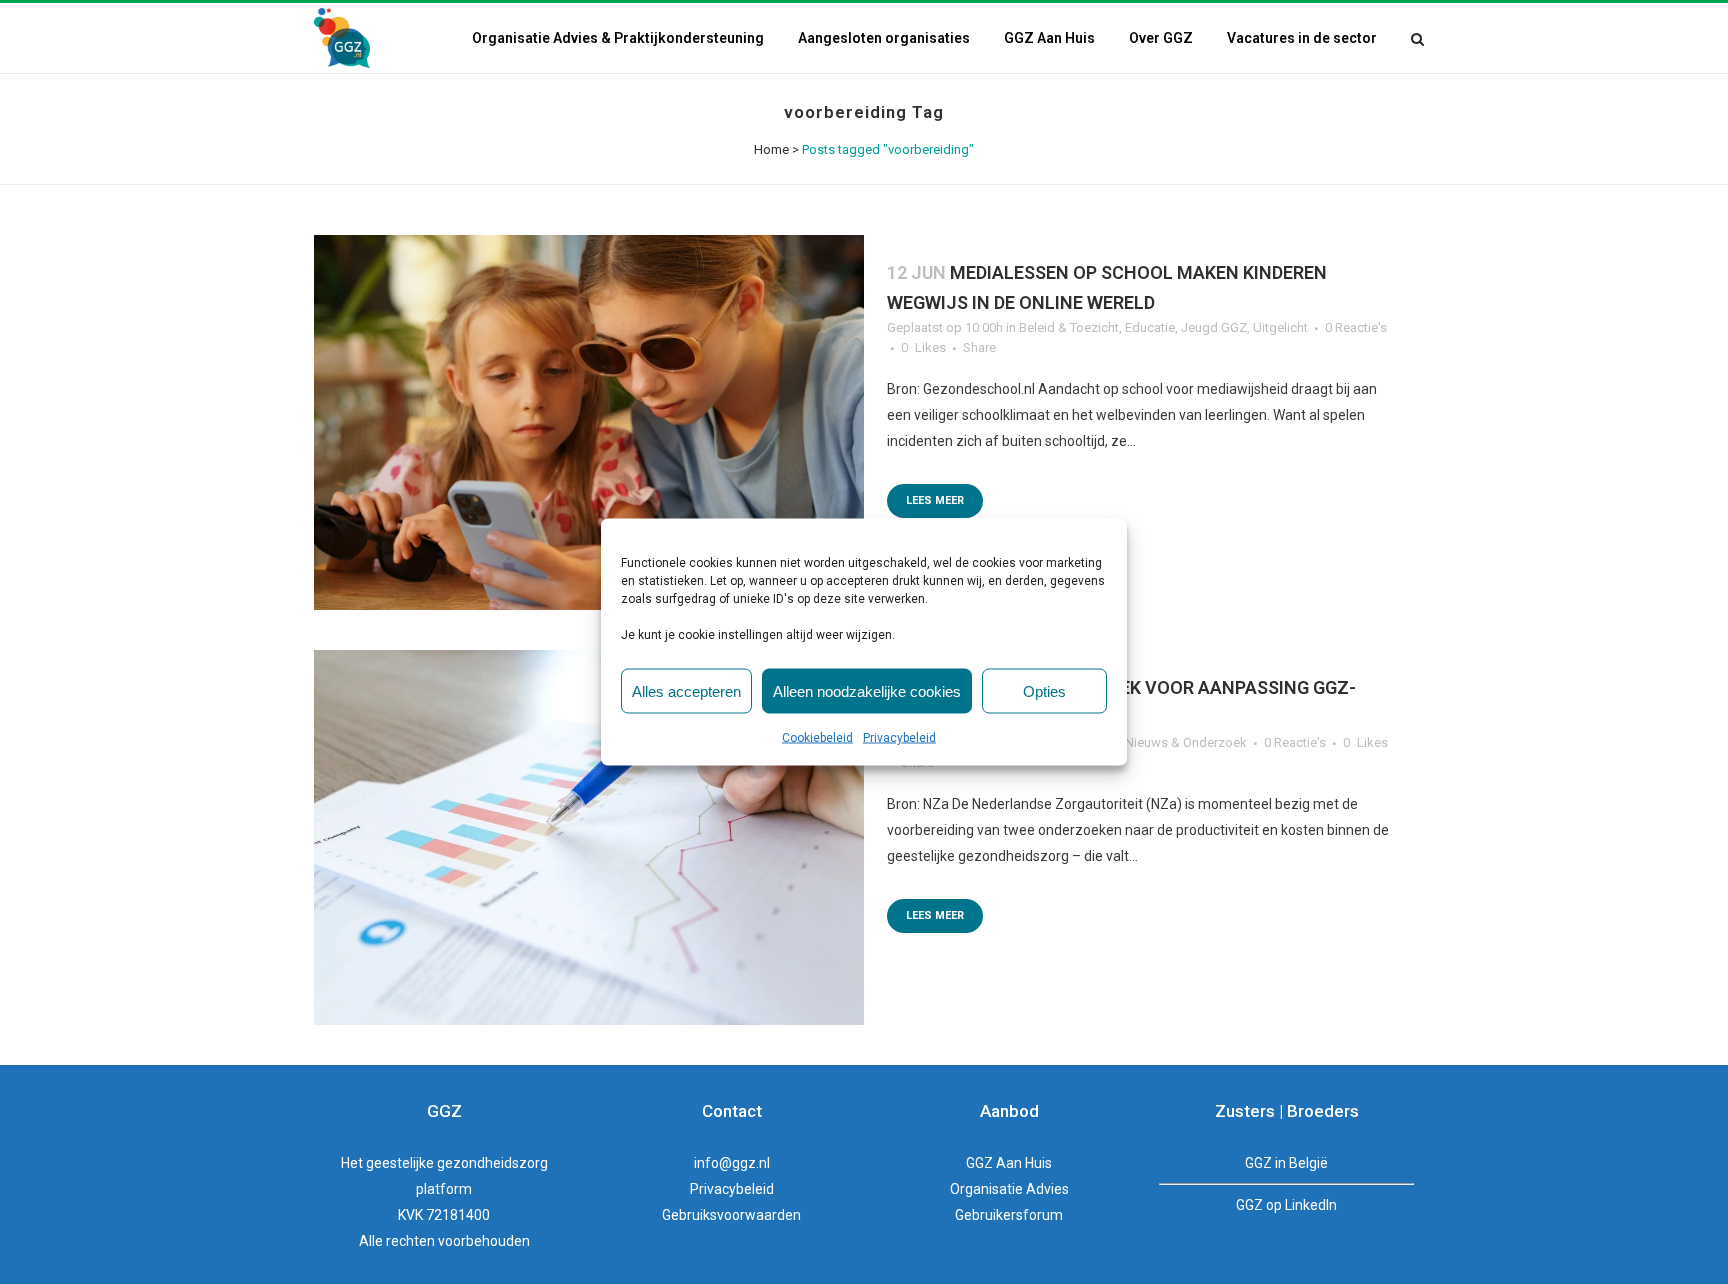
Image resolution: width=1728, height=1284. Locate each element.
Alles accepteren (686, 690)
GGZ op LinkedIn (1286, 1205)
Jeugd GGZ (1214, 327)
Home (771, 149)
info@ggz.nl (732, 1163)
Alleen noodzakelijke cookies (867, 690)
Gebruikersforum (1009, 1215)
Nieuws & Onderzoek (1186, 742)
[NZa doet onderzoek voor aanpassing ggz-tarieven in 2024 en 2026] (589, 837)
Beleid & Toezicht (1069, 327)
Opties (1044, 690)
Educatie (1150, 327)
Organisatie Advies (1009, 1189)
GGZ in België (1286, 1163)
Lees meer (935, 500)
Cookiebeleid (817, 738)
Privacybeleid (899, 738)
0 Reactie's (1356, 327)
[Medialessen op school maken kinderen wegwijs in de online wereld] (589, 422)
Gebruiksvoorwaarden (731, 1215)
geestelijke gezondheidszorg (457, 1163)
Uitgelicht (1280, 327)
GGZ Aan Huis (1009, 1163)
